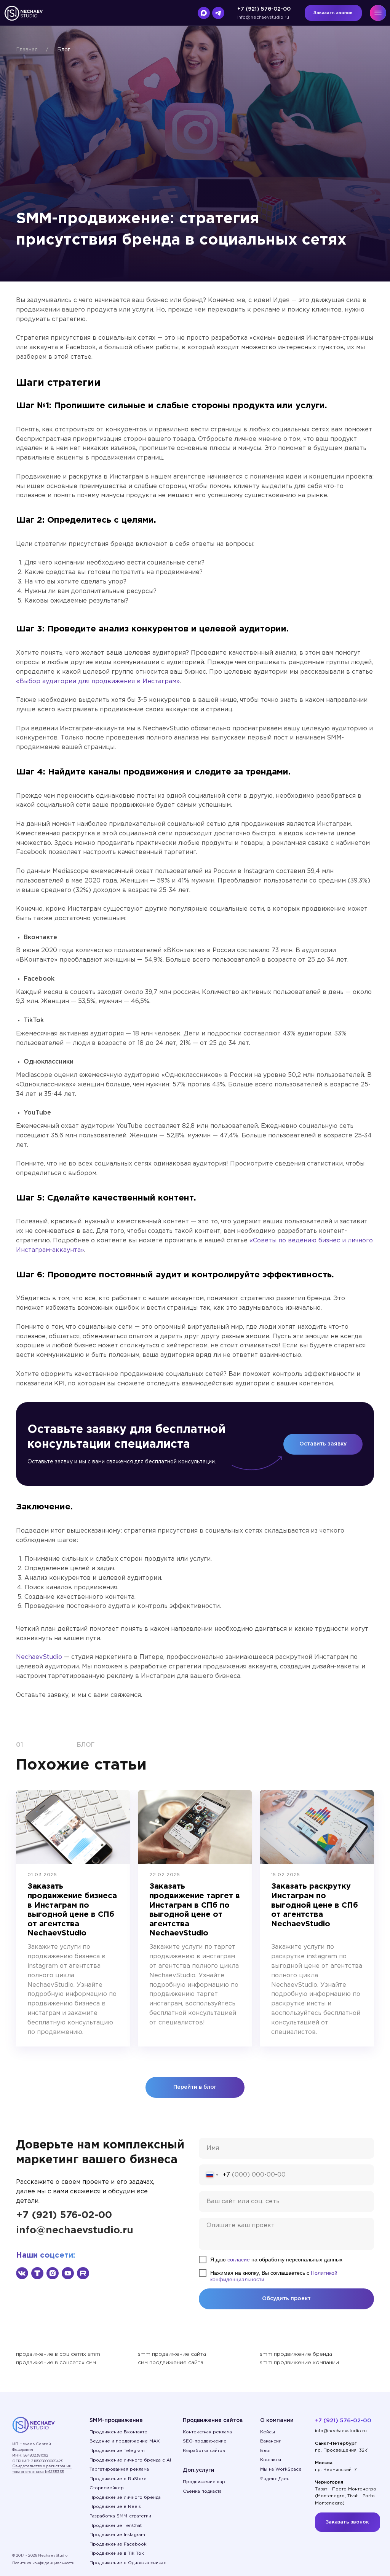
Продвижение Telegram (117, 2451)
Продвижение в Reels (115, 2507)
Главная (27, 50)
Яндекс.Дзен (275, 2479)
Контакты (271, 2460)
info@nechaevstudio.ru (263, 17)
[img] (22, 2273)
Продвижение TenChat (116, 2526)
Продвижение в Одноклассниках (128, 2563)
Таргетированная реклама (119, 2469)
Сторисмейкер (107, 2488)
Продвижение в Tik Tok (117, 2553)
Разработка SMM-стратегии (120, 2516)
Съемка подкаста (202, 2491)
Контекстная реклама (207, 2432)
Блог (64, 50)
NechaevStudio (39, 1657)
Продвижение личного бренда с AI (130, 2460)
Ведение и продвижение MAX (125, 2441)
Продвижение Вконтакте (118, 2432)
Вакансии (271, 2441)
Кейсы (268, 2432)
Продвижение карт (205, 2482)
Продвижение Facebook (118, 2544)
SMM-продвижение (116, 2420)
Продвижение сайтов (213, 2420)
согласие (239, 2260)
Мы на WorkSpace (281, 2469)
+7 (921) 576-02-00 (264, 9)
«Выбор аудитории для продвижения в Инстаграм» (98, 681)
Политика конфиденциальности (43, 2563)
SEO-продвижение (205, 2441)
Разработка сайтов (204, 2451)
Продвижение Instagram (117, 2535)
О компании (277, 2420)
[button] (333, 13)
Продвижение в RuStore (118, 2479)
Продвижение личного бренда (125, 2497)
